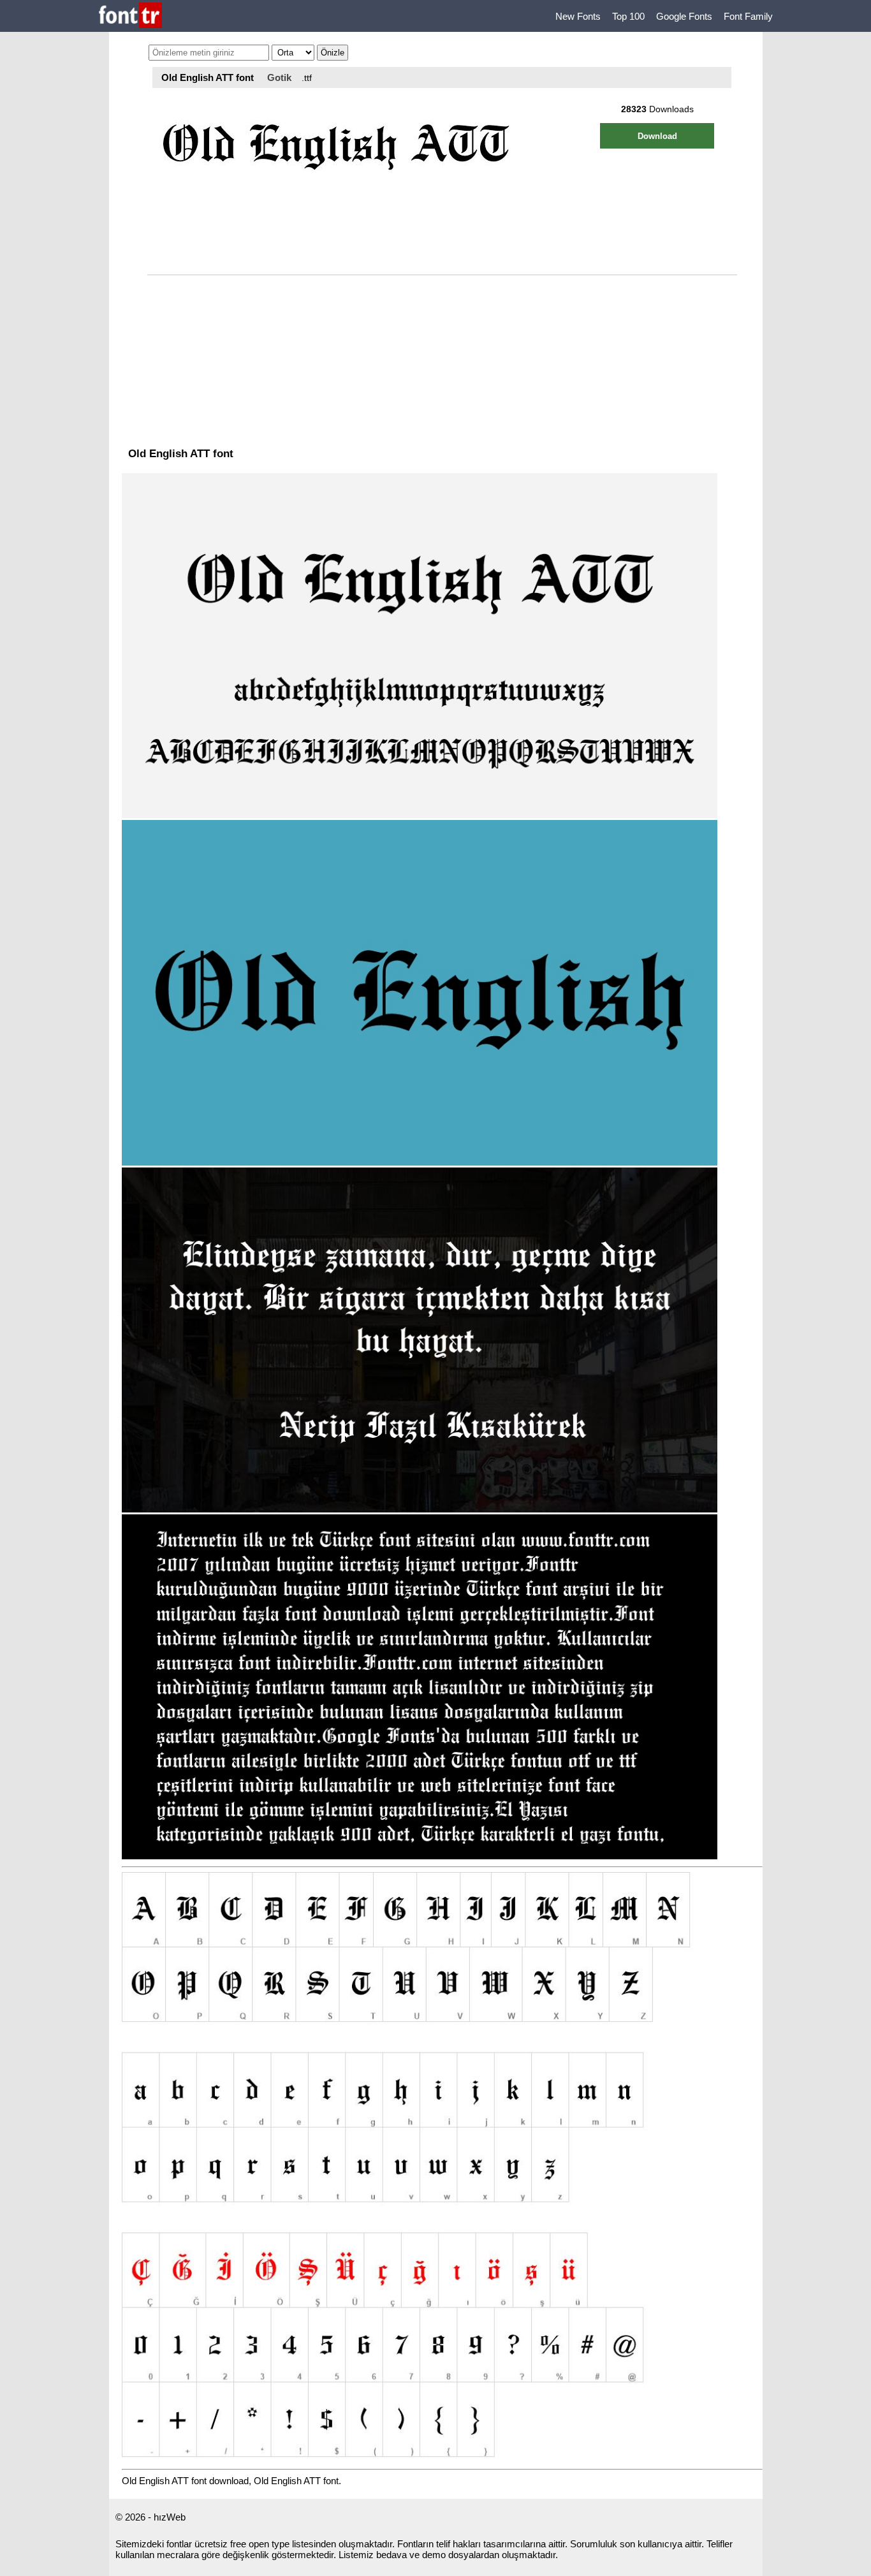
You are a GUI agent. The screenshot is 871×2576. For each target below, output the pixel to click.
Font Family (748, 16)
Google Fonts (684, 16)
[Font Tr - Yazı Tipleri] (130, 16)
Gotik (279, 77)
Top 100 (628, 16)
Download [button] (657, 136)
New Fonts (578, 16)
